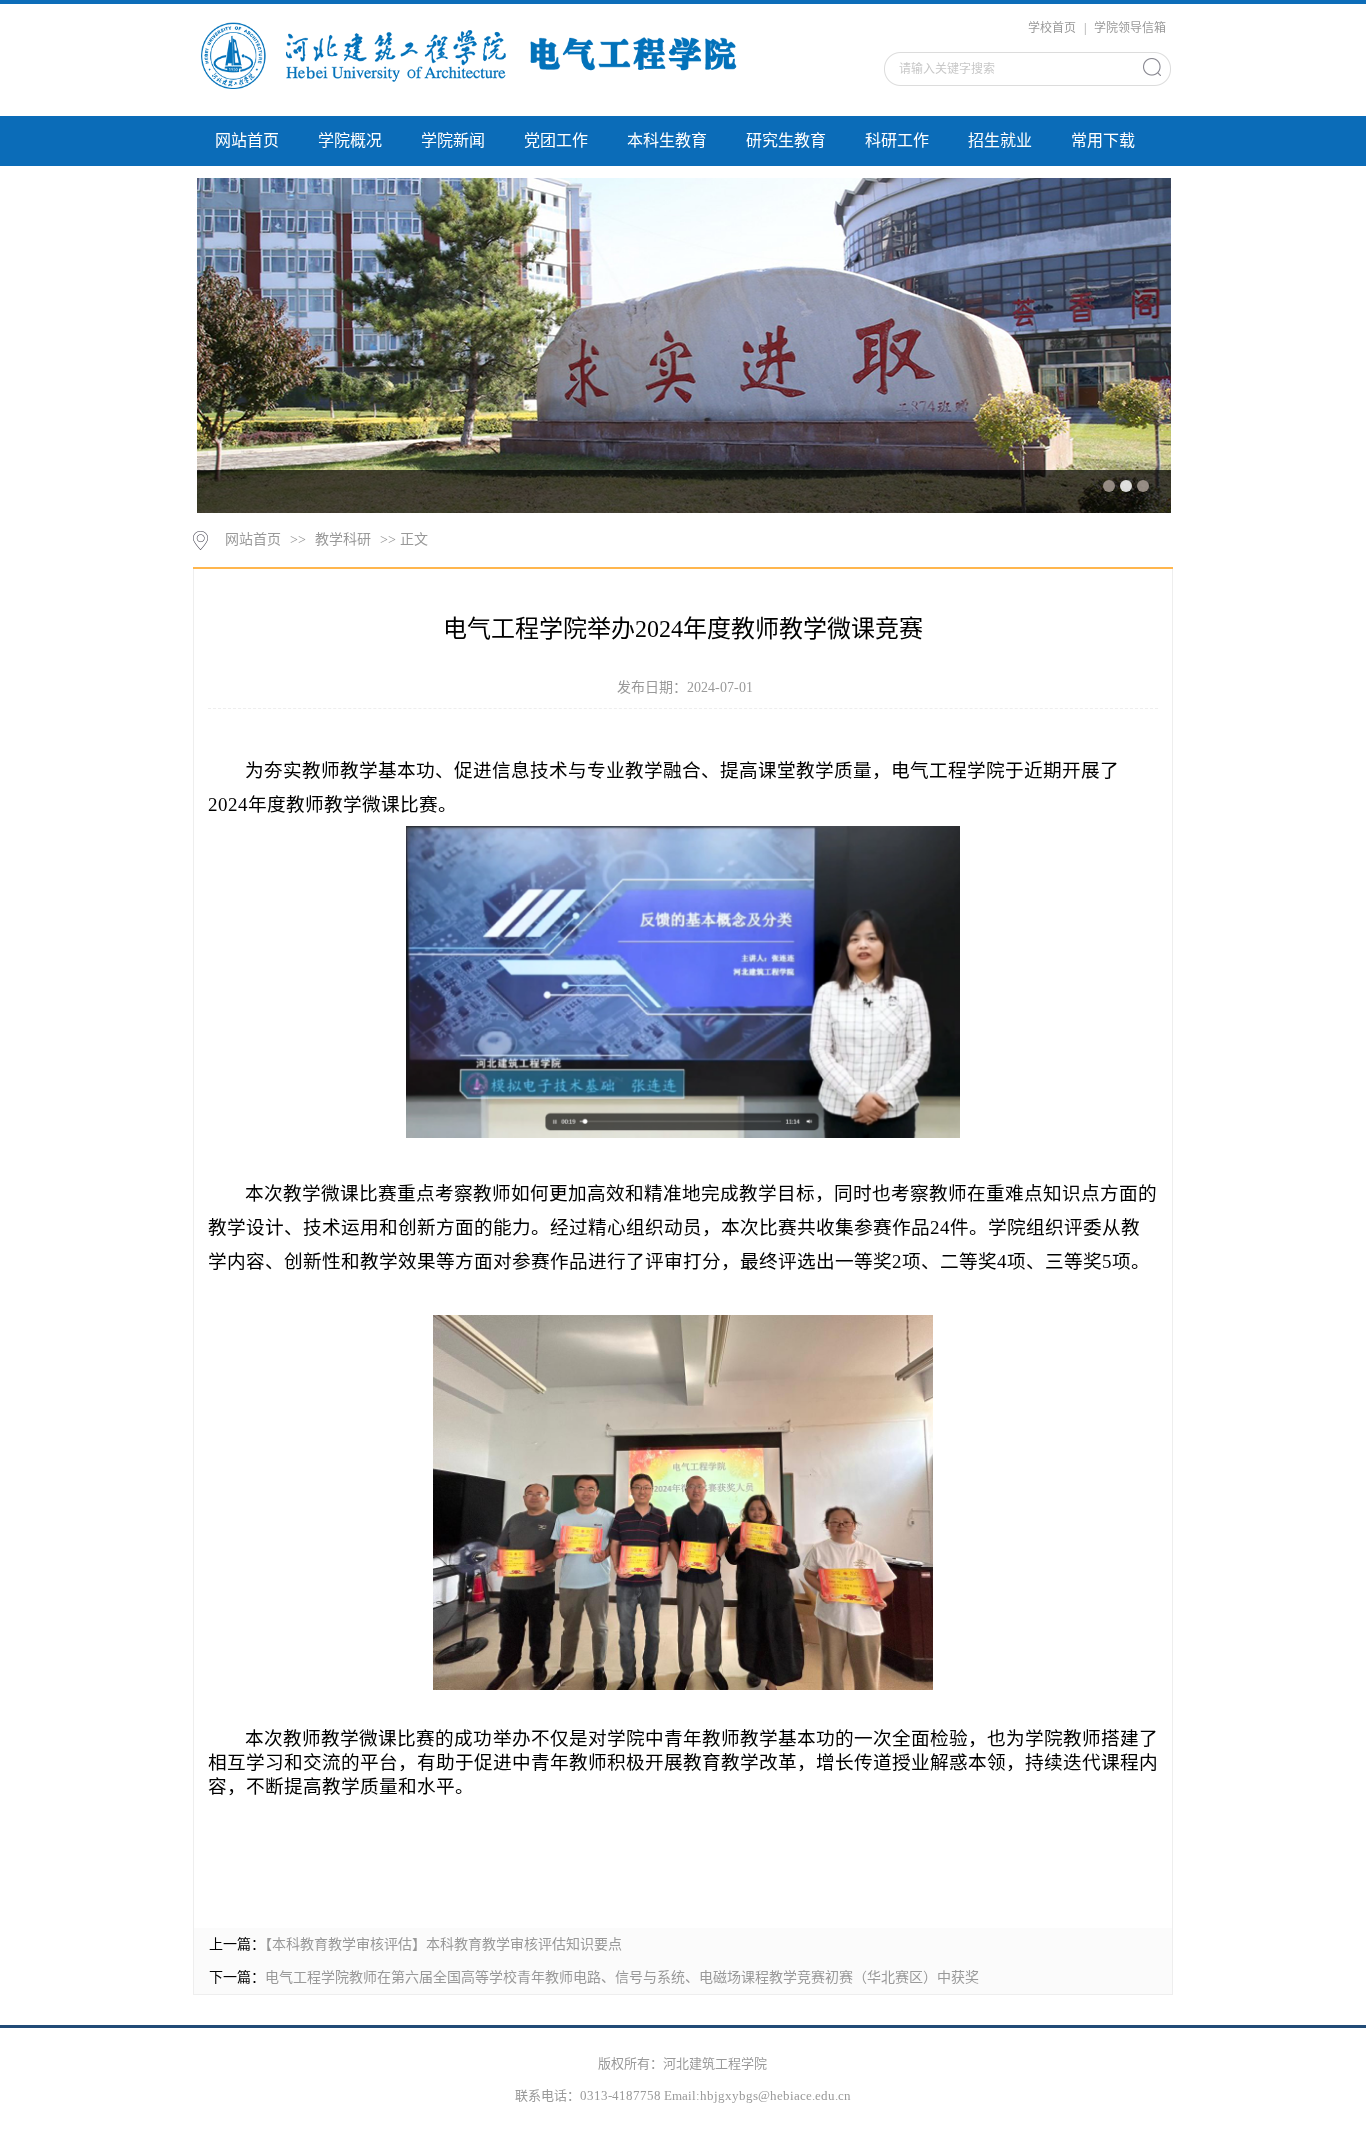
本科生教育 (667, 140)
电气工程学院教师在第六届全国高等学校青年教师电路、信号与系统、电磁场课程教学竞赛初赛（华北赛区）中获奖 (622, 1977)
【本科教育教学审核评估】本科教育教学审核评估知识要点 (443, 1944)
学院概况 (350, 140)
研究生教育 (786, 140)
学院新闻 (453, 140)
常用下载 (1103, 140)
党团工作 (556, 140)
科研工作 (897, 140)
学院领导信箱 (1130, 28)
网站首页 (247, 140)
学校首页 (1052, 28)
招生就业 (1000, 140)
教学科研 (343, 539)
